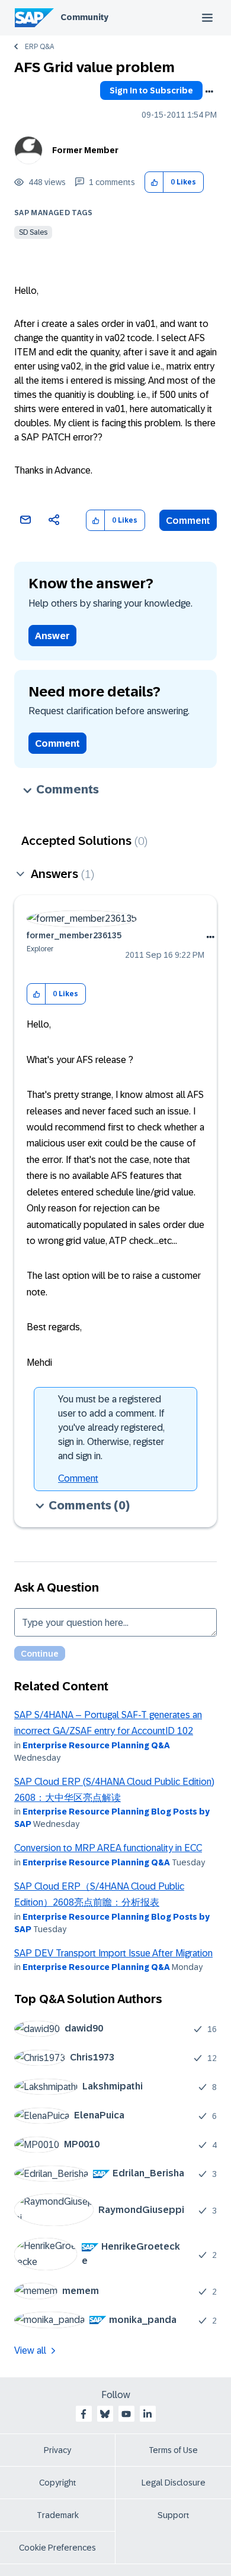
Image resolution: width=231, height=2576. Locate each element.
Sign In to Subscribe (151, 90)
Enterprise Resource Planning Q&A (96, 1745)
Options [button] (209, 92)
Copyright (58, 2483)
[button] (154, 182)
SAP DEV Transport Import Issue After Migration (113, 1953)
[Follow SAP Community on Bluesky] (105, 2414)
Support (174, 2515)
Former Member (85, 150)
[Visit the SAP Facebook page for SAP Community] (84, 2414)
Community (84, 17)
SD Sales (33, 232)
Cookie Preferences (57, 2548)
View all (30, 2350)
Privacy (57, 2450)
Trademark (58, 2515)
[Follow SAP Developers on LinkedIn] (147, 2414)
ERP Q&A (39, 47)
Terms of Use (173, 2450)
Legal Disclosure (174, 2483)
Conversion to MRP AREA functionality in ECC (108, 1848)
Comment (188, 521)
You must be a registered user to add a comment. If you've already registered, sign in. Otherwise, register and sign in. (111, 1428)
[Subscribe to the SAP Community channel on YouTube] (126, 2414)
